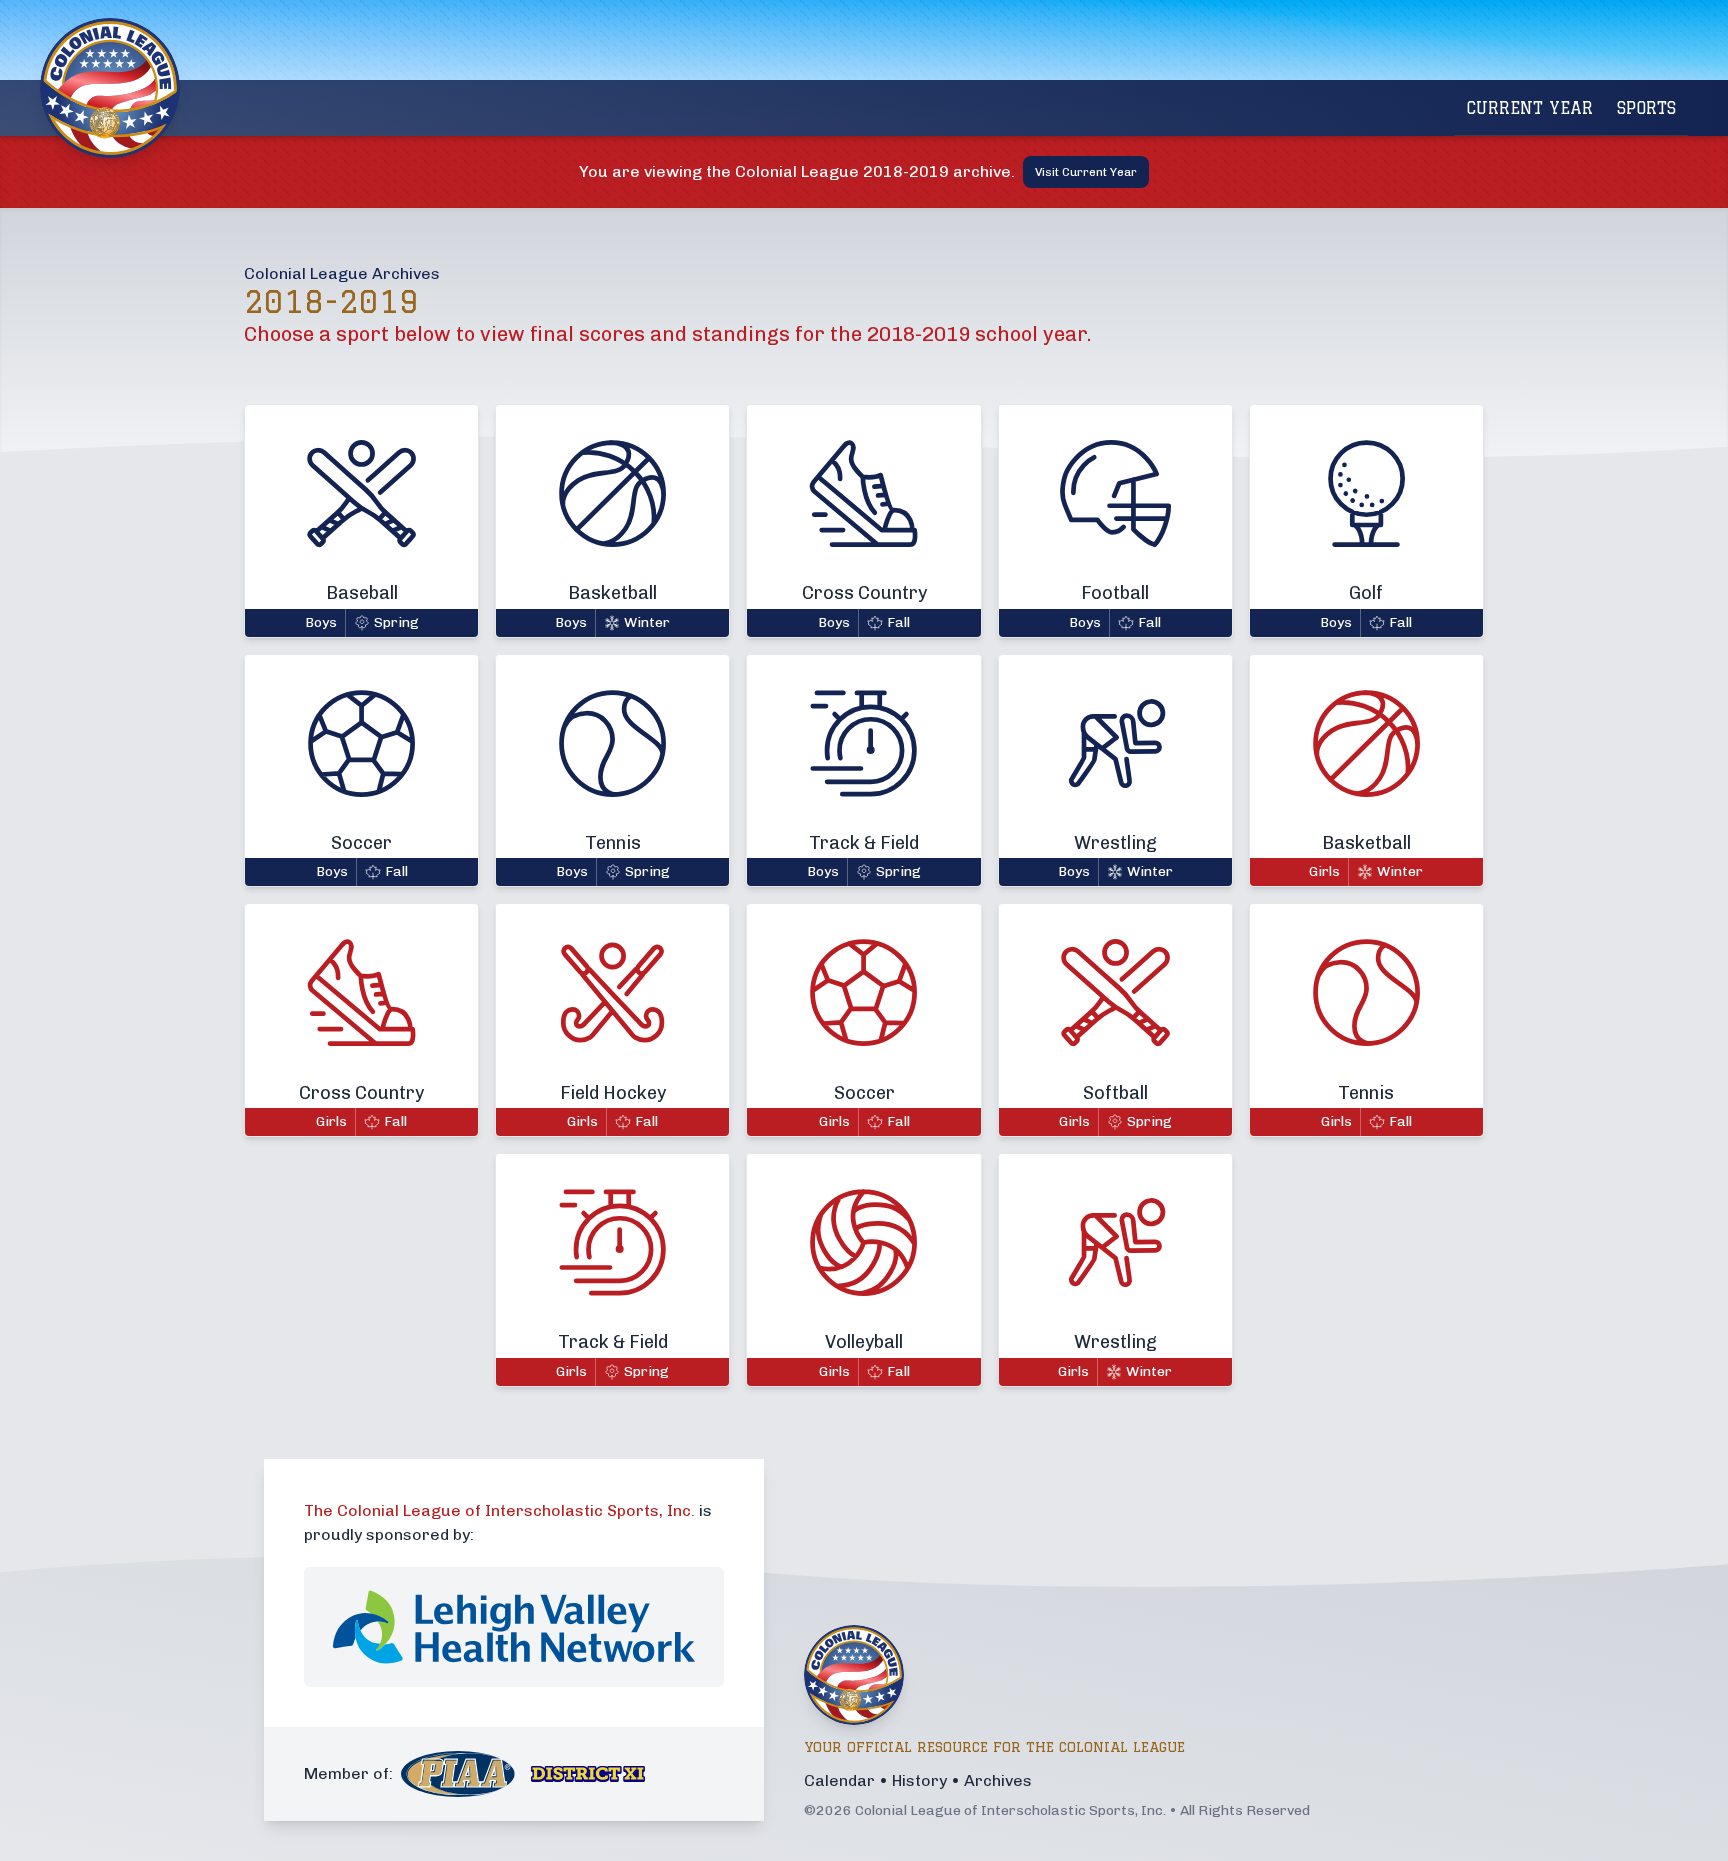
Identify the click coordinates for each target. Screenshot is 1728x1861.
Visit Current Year (1086, 172)
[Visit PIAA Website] (458, 1774)
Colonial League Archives (342, 273)
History (919, 1780)
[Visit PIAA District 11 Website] (588, 1774)
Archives (998, 1780)
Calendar (839, 1780)
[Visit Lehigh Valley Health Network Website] (514, 1627)
